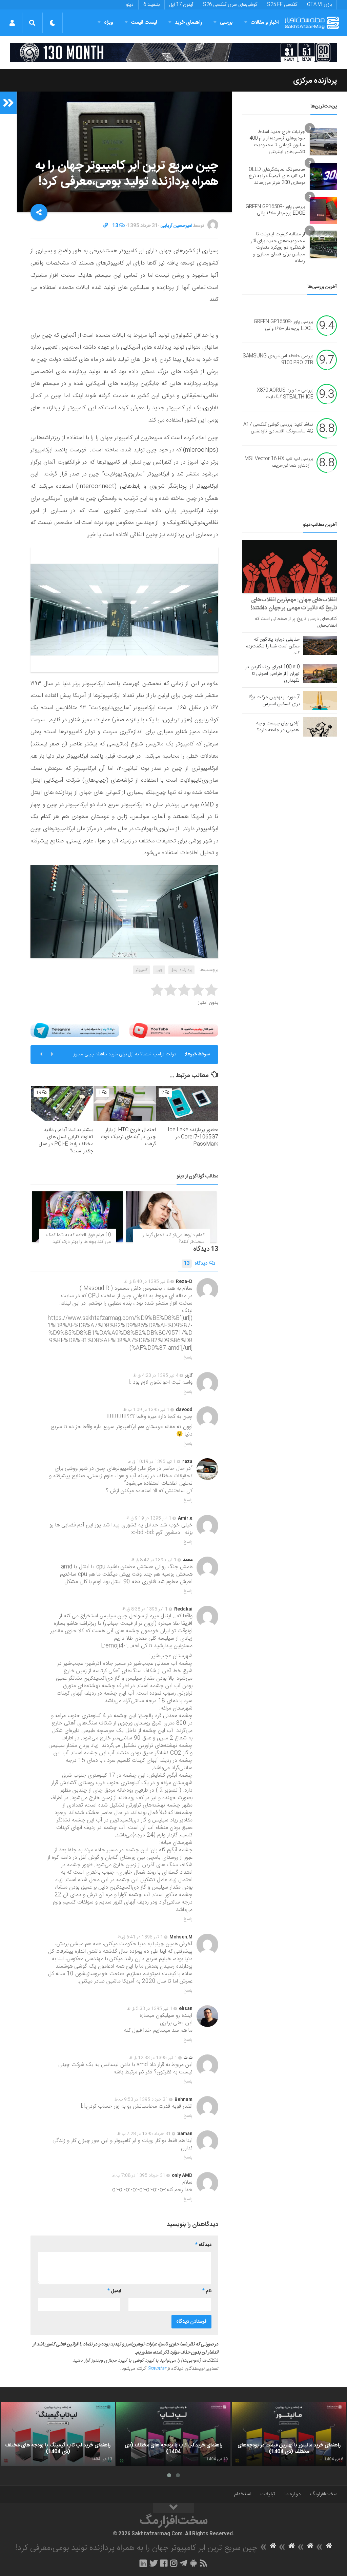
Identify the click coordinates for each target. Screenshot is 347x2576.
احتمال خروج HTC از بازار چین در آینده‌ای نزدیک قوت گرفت (128, 1137)
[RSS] (204, 2563)
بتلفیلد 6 (151, 5)
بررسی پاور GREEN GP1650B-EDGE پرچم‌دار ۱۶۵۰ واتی (275, 210)
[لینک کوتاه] (106, 226)
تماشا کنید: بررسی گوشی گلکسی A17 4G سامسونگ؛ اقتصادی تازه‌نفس (278, 428)
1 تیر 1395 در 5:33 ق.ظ (150, 2009)
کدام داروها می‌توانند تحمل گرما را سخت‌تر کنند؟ (173, 1238)
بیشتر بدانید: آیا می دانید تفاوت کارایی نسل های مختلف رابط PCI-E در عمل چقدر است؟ (66, 1140)
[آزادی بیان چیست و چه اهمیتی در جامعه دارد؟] (320, 727)
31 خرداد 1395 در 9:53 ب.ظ (141, 2100)
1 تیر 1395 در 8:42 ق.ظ (154, 1560)
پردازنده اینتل (181, 970)
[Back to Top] (173, 2508)
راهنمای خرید (188, 23)
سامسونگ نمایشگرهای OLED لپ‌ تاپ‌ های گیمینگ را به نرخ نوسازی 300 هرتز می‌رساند (277, 176)
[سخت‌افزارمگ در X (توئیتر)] (154, 2563)
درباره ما (293, 2494)
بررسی (226, 23)
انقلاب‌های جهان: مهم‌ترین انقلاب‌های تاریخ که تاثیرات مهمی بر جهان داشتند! (294, 604)
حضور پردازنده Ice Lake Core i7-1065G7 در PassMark (193, 1137)
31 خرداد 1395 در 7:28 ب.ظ (144, 2134)
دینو (130, 5)
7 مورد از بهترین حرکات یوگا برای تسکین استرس (274, 701)
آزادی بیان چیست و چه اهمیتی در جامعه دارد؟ (278, 727)
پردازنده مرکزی (315, 81)
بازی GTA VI (319, 5)
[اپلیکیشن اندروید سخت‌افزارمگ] (193, 2563)
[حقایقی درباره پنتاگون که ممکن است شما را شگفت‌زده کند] (320, 646)
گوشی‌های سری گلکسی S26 (230, 5)
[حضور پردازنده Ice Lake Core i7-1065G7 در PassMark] (187, 1103)
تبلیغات (268, 2494)
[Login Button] (12, 23)
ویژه (109, 23)
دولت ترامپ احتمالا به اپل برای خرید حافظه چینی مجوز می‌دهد (125, 1057)
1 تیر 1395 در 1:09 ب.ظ (146, 1410)
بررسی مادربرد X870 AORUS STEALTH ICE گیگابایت (285, 394)
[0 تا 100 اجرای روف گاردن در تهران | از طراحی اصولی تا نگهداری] (320, 673)
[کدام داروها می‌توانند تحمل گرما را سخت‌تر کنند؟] (171, 1217)
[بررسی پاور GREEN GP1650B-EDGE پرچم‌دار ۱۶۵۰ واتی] (323, 210)
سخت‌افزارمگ (324, 2494)
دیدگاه (196, 1264)
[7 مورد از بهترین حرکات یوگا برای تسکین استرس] (320, 701)
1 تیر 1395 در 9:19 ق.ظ (149, 1518)
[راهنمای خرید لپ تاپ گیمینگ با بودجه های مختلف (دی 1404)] (58, 2434)
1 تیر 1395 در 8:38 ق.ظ (145, 1609)
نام (207, 2291)
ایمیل (114, 2291)
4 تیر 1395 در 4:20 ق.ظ (156, 1375)
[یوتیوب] (174, 1031)
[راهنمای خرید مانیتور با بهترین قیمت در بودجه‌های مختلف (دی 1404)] (289, 2434)
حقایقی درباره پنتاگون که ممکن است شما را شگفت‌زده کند (273, 646)
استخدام (242, 2494)
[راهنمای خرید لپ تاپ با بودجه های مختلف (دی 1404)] (173, 2434)
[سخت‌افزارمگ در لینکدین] (143, 2563)
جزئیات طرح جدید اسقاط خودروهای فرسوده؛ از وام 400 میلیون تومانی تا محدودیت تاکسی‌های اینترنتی (277, 142)
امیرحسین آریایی (176, 226)
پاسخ (188, 1358)
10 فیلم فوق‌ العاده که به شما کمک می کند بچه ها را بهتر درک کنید (79, 1238)
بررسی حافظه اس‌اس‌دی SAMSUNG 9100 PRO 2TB (278, 360)
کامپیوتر (141, 970)
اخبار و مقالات (265, 23)
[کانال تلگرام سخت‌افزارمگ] (183, 2563)
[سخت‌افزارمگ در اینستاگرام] (174, 2563)
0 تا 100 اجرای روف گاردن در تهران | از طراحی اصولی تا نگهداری (272, 674)
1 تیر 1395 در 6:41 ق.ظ (140, 1937)
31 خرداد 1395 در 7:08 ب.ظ (139, 2175)
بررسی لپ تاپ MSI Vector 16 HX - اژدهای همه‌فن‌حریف (279, 463)
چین (159, 970)
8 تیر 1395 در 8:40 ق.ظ (147, 1282)
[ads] (173, 52)
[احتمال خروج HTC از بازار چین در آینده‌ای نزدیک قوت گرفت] (125, 1103)
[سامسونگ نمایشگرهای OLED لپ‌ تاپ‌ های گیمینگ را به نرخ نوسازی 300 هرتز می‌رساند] (323, 176)
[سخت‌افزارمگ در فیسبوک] (164, 2563)
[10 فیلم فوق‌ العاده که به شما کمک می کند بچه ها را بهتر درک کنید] (77, 1217)
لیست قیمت (144, 23)
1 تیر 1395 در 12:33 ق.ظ (153, 2058)
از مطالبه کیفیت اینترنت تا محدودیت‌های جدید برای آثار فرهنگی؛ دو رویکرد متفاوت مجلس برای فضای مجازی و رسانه (278, 248)
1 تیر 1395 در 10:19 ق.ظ (152, 1462)
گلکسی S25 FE (282, 5)
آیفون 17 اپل (181, 5)
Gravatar (157, 2369)
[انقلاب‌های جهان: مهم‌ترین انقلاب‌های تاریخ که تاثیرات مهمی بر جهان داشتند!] (290, 567)
